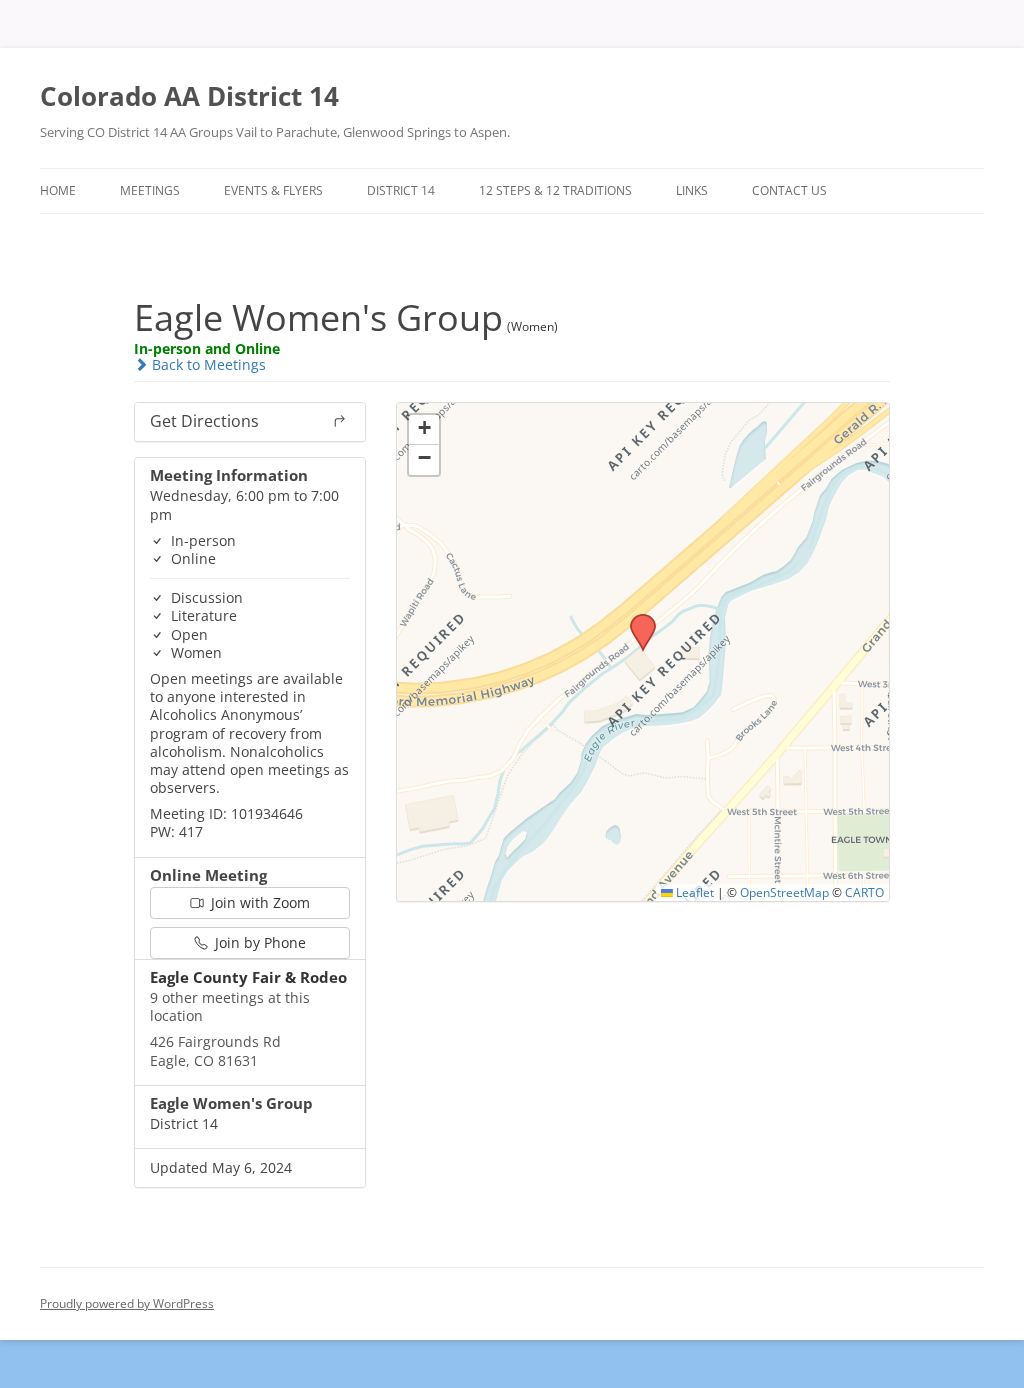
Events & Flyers (273, 190)
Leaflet (693, 892)
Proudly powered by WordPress (127, 1303)
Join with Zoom (258, 902)
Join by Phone (258, 942)
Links (692, 190)
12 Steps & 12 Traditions (555, 190)
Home (58, 190)
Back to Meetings (207, 364)
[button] (636, 620)
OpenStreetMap (784, 892)
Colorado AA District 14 (189, 96)
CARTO (864, 892)
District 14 (401, 190)
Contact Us (789, 190)
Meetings (150, 190)
